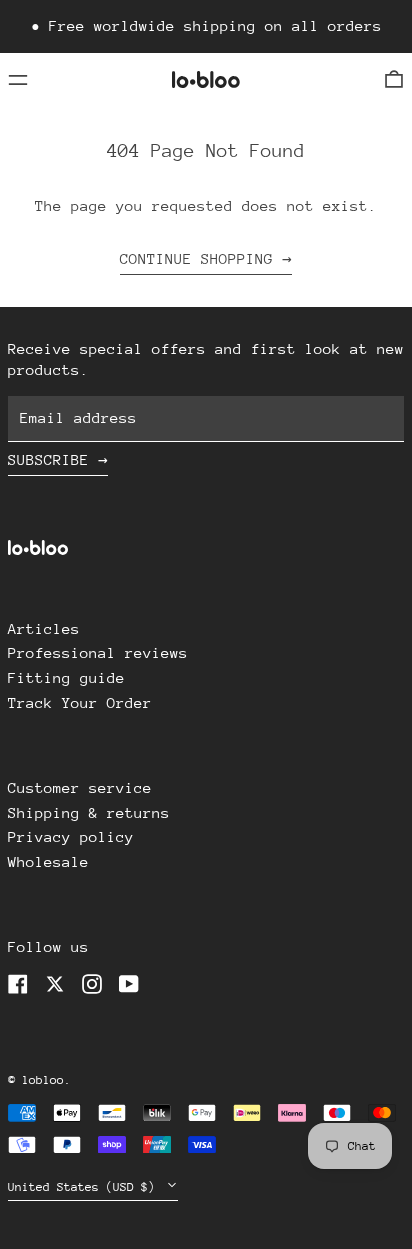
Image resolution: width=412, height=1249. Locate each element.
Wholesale (48, 861)
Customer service (80, 787)
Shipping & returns (89, 812)
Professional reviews (98, 652)
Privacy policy (71, 836)
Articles (44, 628)
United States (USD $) (85, 1187)
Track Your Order (80, 702)
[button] (394, 79)
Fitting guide (66, 677)
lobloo (43, 1080)
